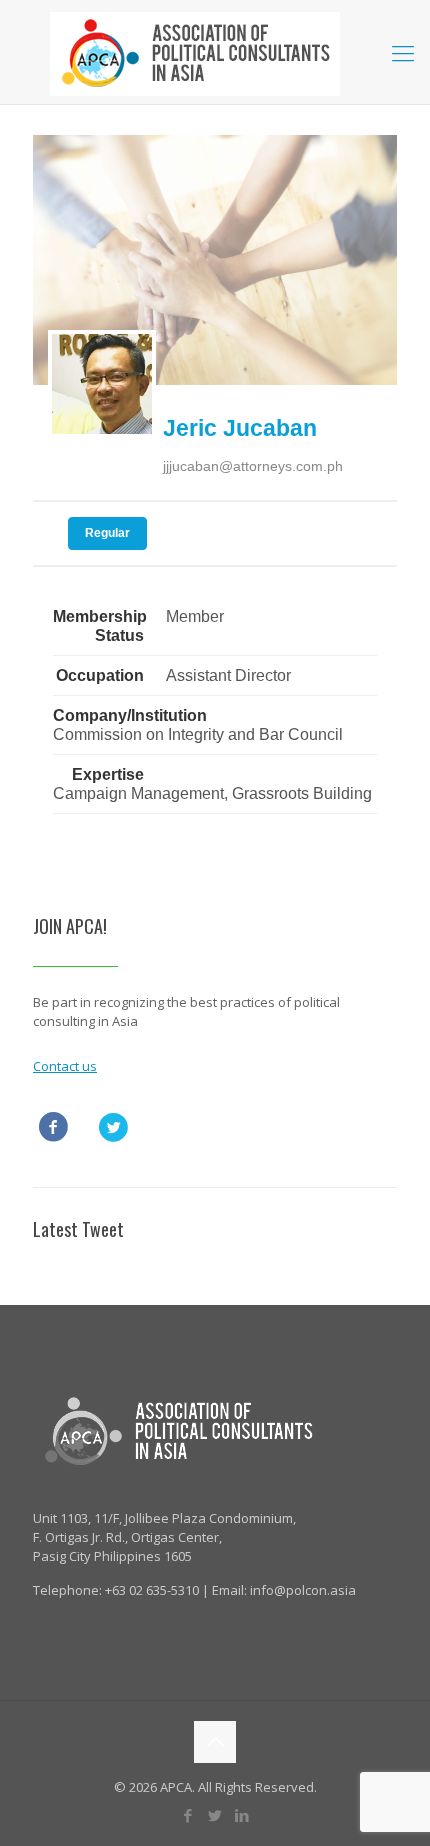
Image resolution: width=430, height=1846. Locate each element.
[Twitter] (215, 1815)
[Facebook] (188, 1815)
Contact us (65, 1066)
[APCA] (215, 52)
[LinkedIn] (242, 1815)
